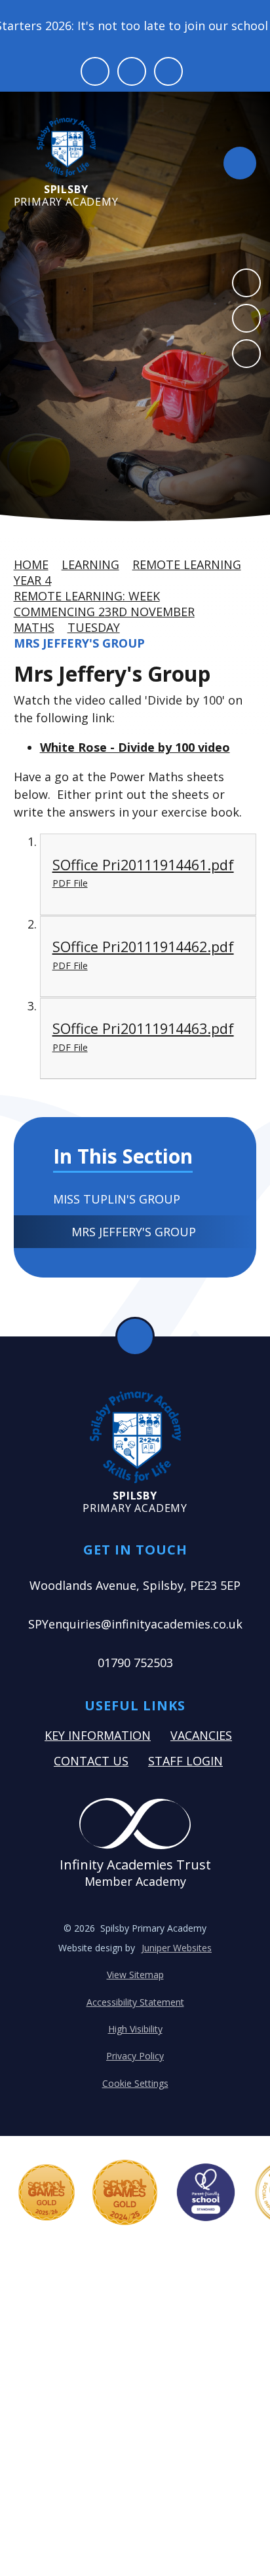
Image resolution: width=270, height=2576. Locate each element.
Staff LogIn (185, 1761)
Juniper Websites (177, 1948)
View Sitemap (135, 1975)
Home (31, 564)
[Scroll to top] (135, 1336)
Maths (34, 627)
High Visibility (135, 2029)
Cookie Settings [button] (135, 2083)
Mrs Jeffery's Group (79, 643)
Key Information (98, 1735)
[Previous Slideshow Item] (246, 283)
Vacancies (201, 1735)
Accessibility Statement (135, 2002)
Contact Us (91, 1761)
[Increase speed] (168, 71)
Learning (90, 564)
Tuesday (94, 627)
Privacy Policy (135, 2056)
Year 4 (32, 580)
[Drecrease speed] (132, 71)
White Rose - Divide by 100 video (135, 747)
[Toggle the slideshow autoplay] (246, 354)
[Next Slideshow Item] (246, 318)
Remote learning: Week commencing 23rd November (104, 604)
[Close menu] (240, 163)
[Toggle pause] (95, 71)
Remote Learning (187, 564)
